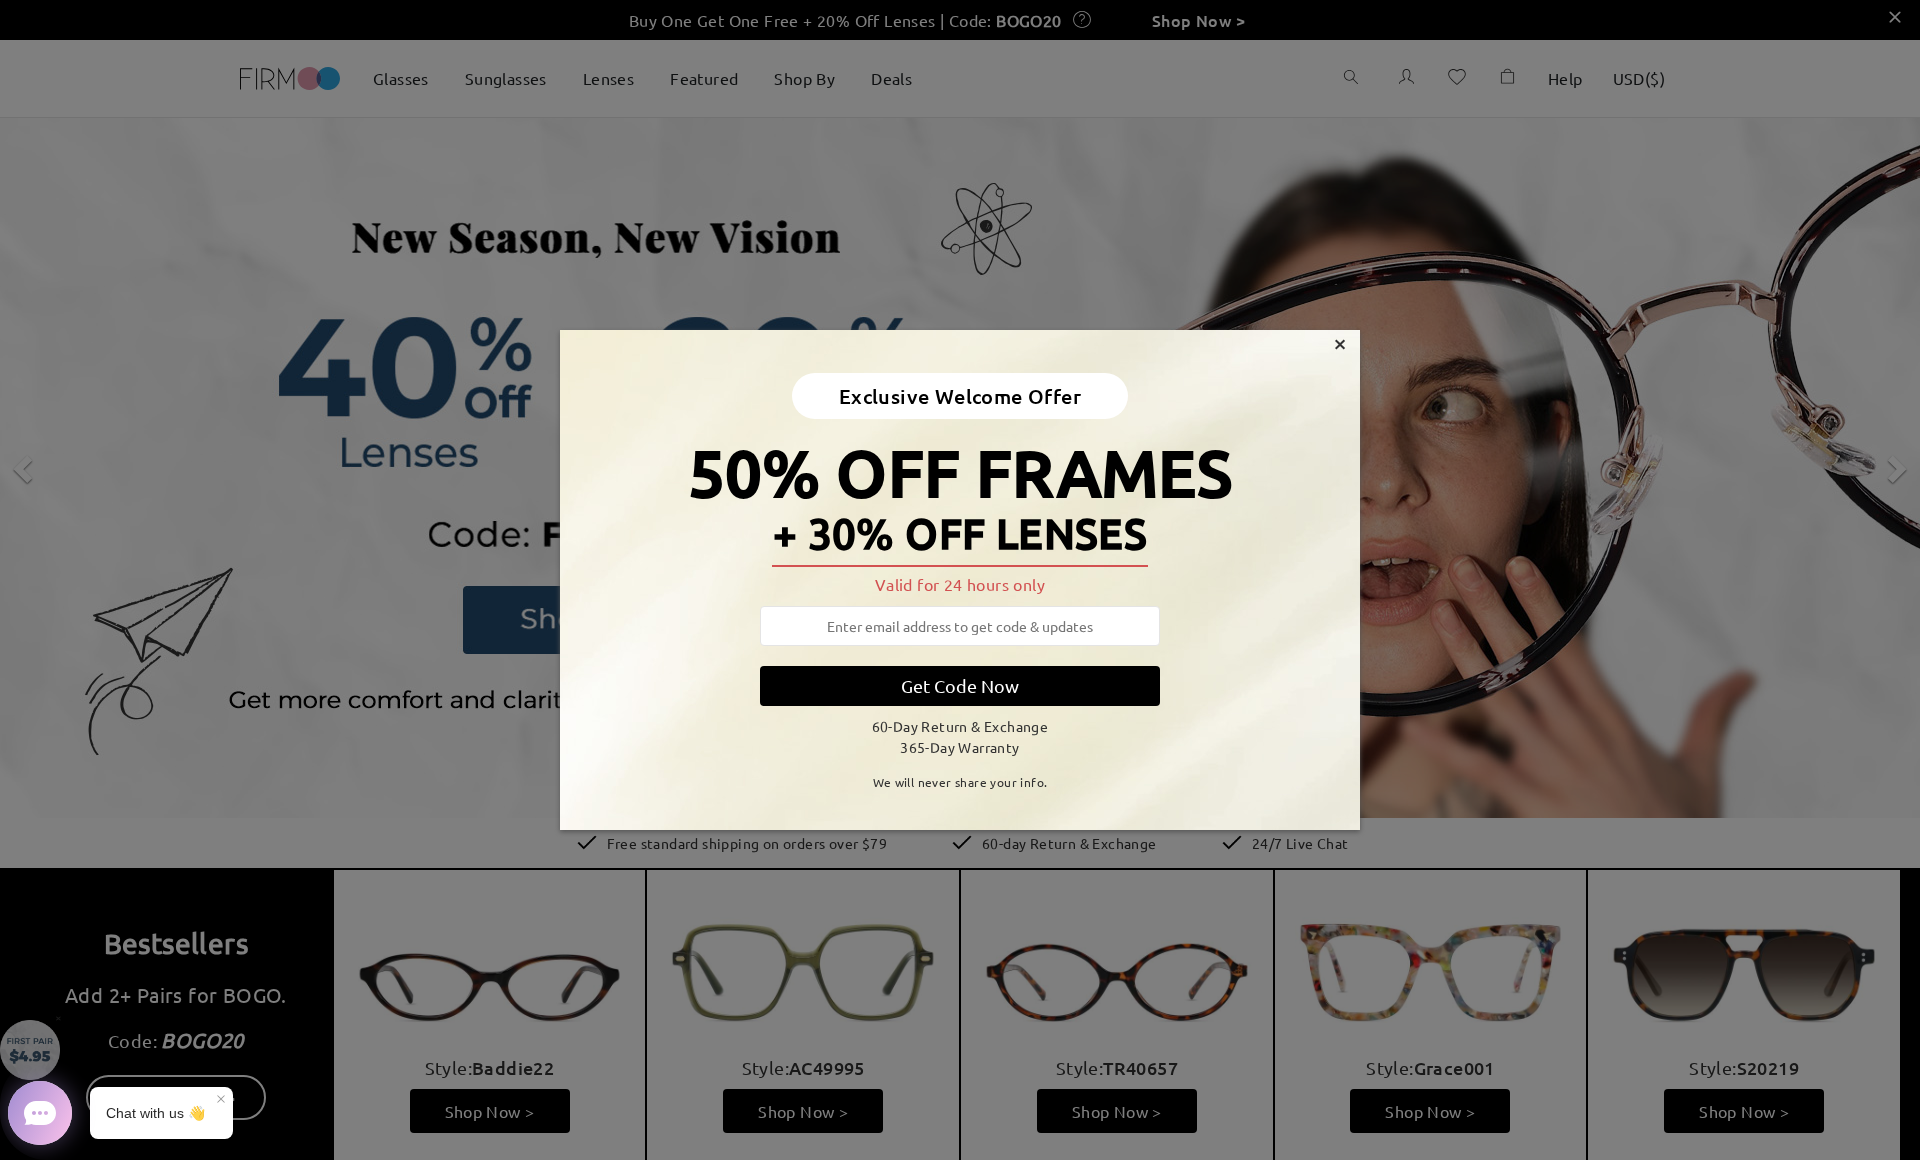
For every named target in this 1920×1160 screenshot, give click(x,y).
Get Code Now (960, 685)
